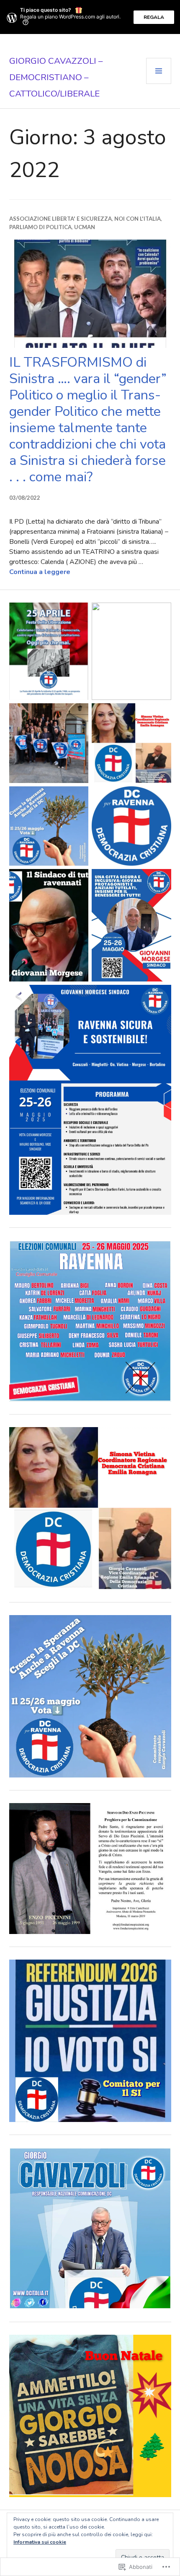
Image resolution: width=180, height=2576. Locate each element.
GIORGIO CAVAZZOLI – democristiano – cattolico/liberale (56, 77)
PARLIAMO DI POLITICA (40, 227)
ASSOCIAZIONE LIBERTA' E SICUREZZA (60, 219)
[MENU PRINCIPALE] (159, 71)
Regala (154, 17)
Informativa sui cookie (40, 2542)
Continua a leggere (40, 572)
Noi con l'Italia (138, 219)
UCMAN (85, 227)
